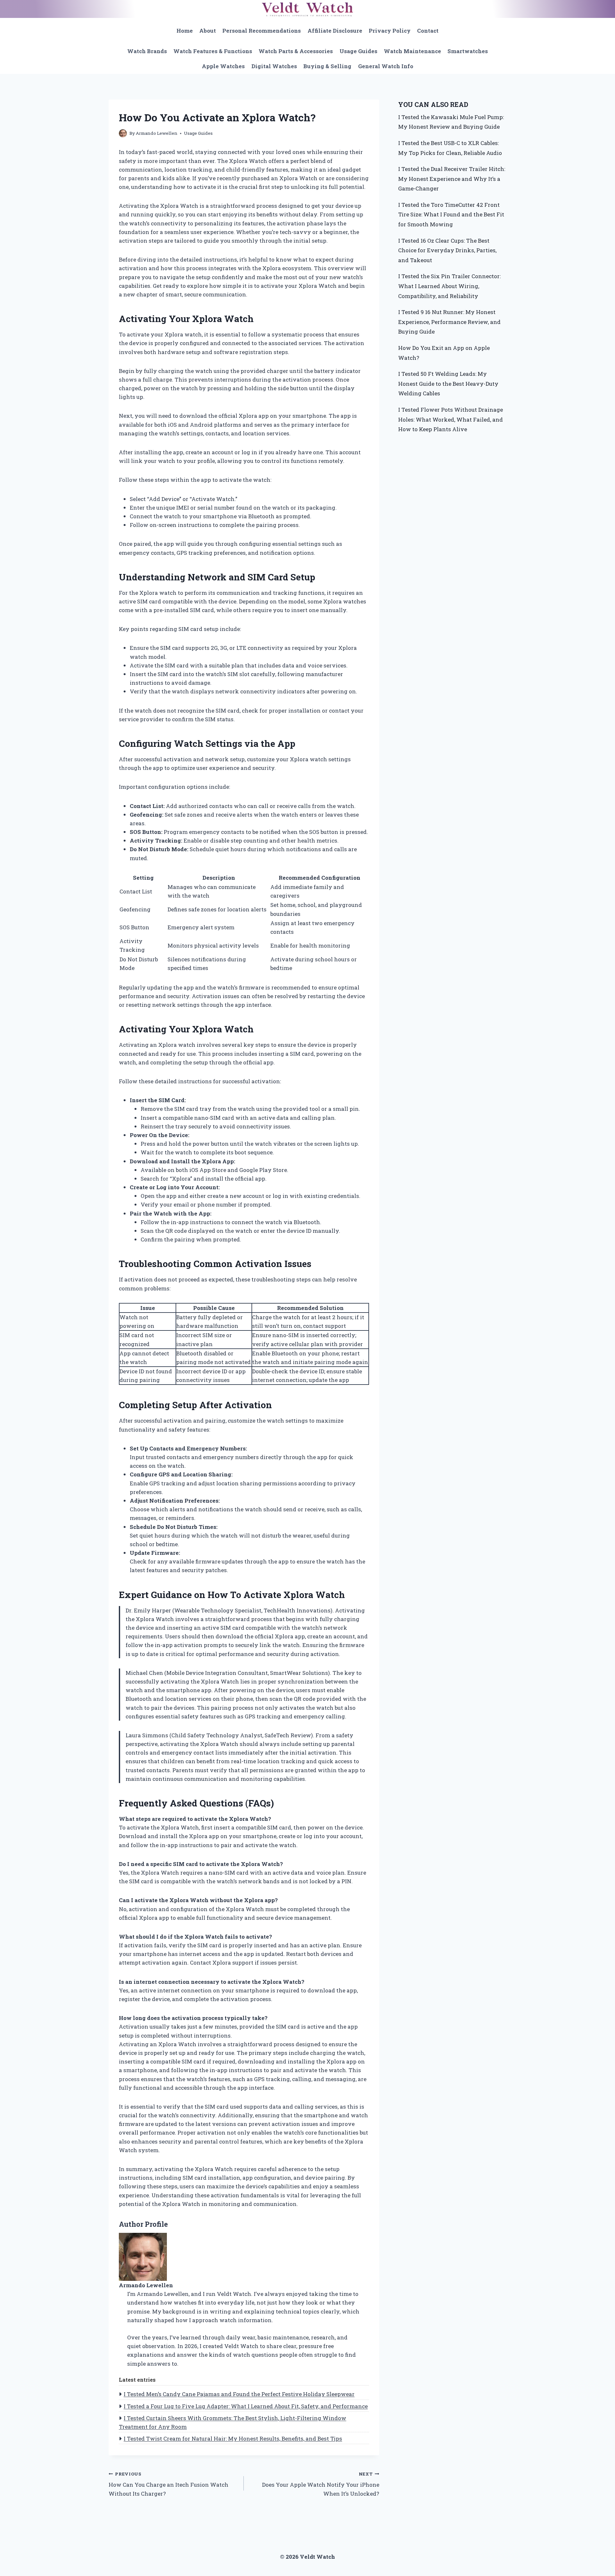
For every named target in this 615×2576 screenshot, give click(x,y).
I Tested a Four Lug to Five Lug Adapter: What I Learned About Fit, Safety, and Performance (246, 2406)
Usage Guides (358, 51)
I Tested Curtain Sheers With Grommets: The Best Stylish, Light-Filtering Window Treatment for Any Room (233, 2422)
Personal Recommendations (262, 31)
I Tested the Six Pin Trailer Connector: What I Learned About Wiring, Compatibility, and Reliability (449, 286)
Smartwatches (468, 51)
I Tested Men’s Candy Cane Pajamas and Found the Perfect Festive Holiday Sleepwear (239, 2394)
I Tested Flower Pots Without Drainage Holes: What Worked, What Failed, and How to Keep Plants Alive (451, 419)
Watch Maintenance (412, 51)
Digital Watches (274, 66)
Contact (428, 31)
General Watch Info (386, 66)
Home (185, 31)
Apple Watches (223, 66)
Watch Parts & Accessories (296, 51)
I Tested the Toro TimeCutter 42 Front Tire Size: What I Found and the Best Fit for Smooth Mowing (451, 214)
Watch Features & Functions (213, 51)
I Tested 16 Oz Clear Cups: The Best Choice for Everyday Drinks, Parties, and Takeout (447, 250)
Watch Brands (147, 51)
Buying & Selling (327, 66)
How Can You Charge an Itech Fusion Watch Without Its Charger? (168, 2484)
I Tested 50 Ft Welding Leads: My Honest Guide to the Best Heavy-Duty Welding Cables (448, 384)
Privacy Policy (390, 31)
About (208, 31)
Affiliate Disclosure (335, 31)
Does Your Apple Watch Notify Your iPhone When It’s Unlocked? (320, 2484)
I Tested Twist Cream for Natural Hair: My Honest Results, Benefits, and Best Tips (233, 2439)
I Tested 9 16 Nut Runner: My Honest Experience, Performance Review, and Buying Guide (449, 322)
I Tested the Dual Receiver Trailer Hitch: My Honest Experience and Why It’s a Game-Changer (452, 179)
